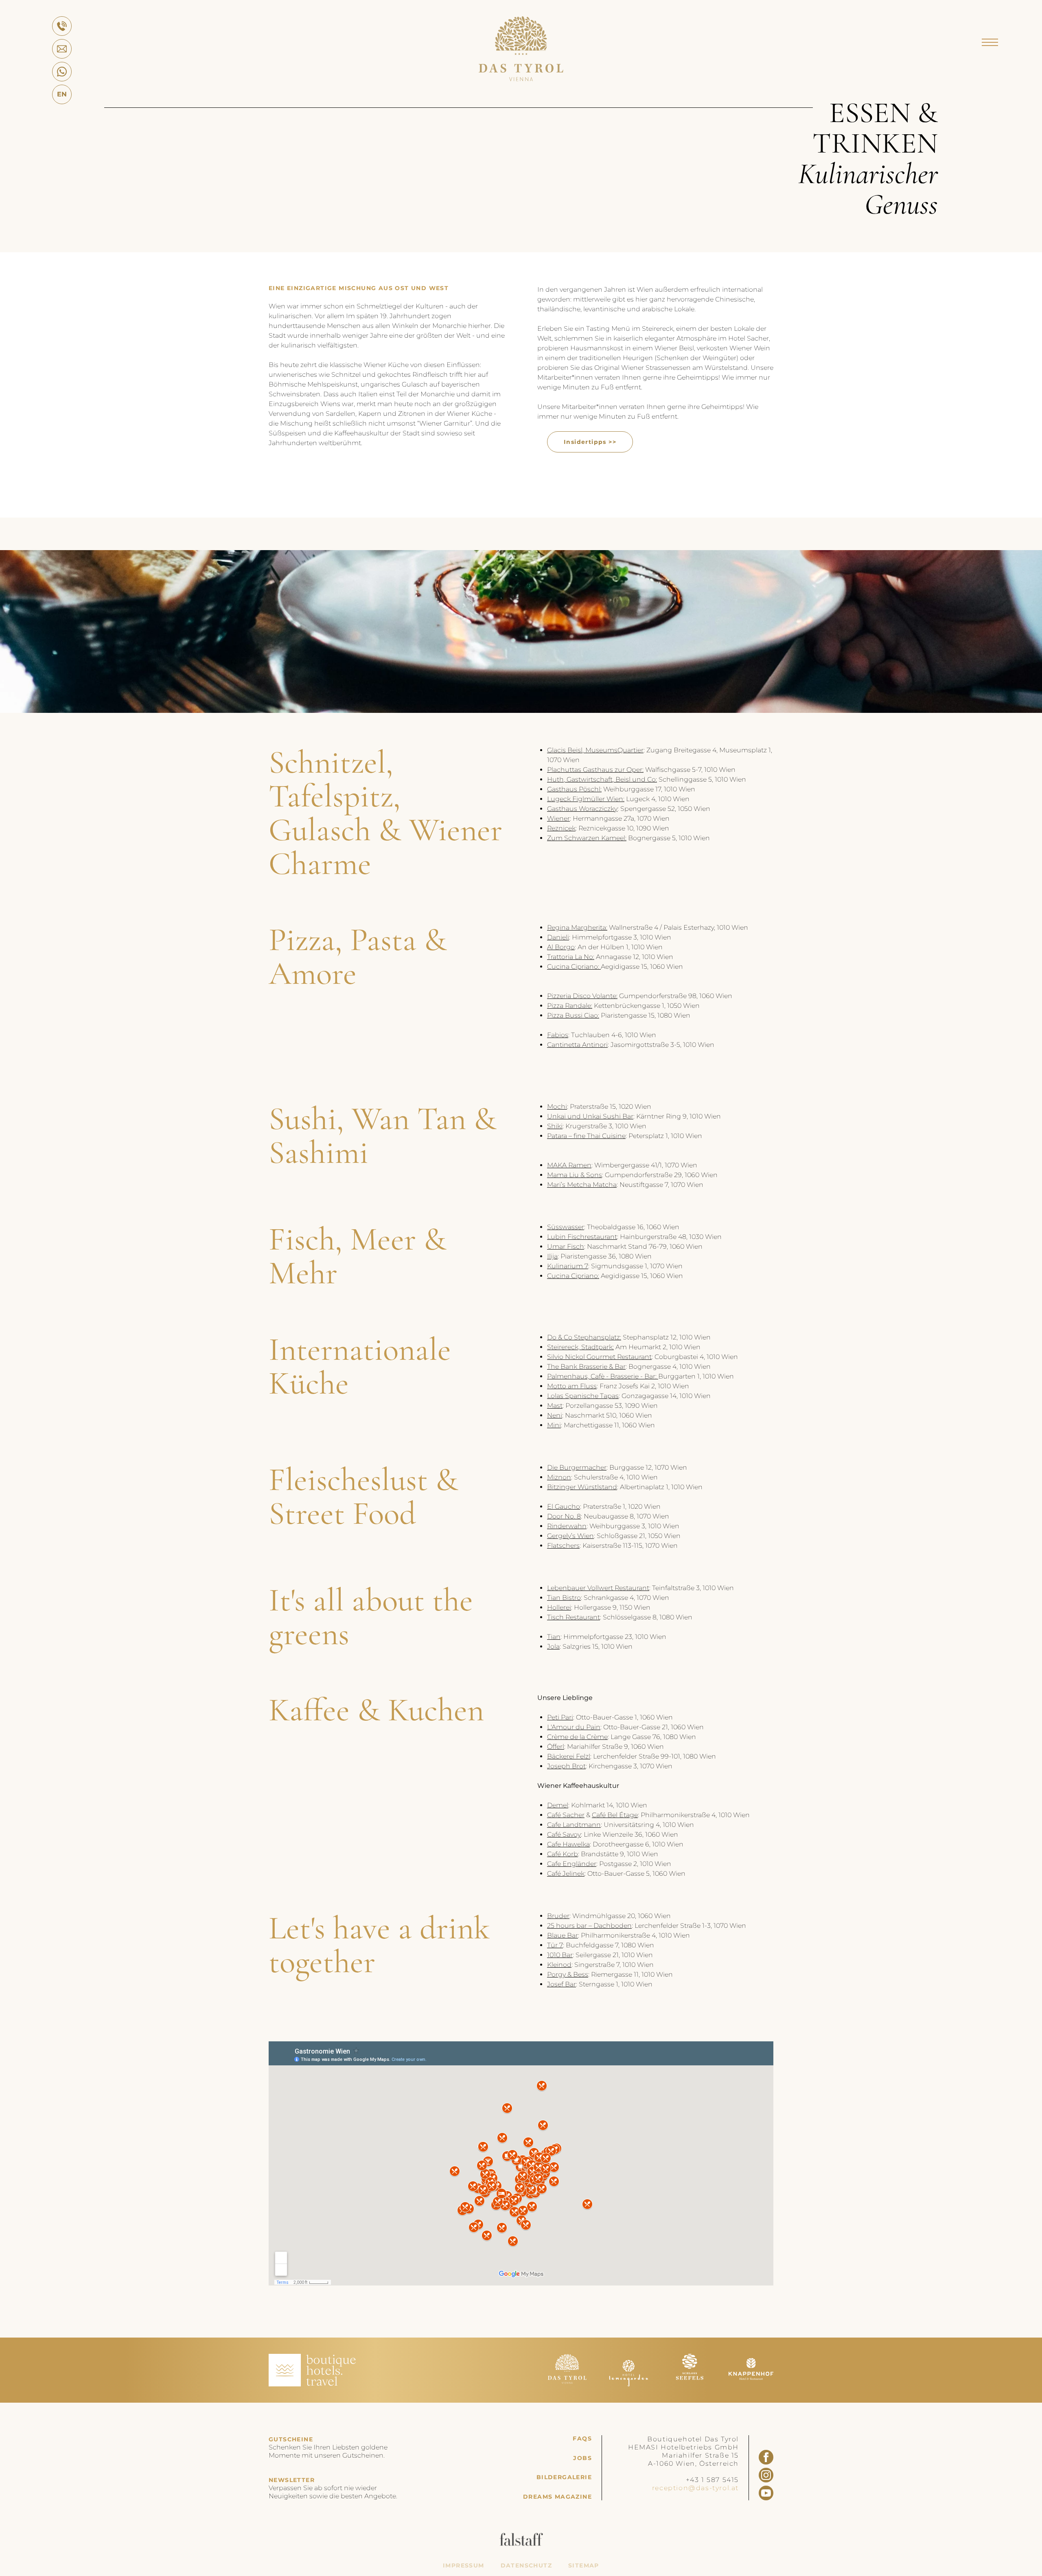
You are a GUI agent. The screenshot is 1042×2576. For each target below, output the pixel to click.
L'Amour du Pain (574, 1727)
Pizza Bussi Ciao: (573, 1015)
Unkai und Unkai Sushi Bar (590, 1116)
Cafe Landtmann (574, 1825)
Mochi (557, 1107)
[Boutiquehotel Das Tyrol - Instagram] (766, 2475)
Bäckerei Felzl (569, 1756)
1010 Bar (560, 1955)
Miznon (559, 1477)
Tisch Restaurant (574, 1617)
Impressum (464, 2566)
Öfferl (556, 1747)
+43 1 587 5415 (712, 2480)
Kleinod (559, 1965)
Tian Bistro (564, 1598)
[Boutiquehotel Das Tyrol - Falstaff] (521, 2544)
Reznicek (561, 828)
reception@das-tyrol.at (695, 2488)
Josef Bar (561, 1984)
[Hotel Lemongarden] (628, 2384)
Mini (554, 1425)
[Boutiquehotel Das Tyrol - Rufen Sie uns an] (62, 26)
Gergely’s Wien (570, 1536)
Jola (553, 1646)
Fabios (558, 1035)
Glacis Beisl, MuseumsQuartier (595, 750)
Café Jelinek (566, 1874)
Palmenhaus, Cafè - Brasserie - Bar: (603, 1376)
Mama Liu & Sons (575, 1175)
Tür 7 (555, 1945)
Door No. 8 (564, 1516)
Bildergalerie (564, 2477)
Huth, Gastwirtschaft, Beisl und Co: (602, 779)
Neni (555, 1415)
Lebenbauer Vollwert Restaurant (598, 1588)
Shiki (555, 1126)
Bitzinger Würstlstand (582, 1487)
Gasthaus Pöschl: (574, 789)
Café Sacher (566, 1815)
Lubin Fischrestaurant (582, 1237)
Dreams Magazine (557, 2497)
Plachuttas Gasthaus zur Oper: (595, 770)
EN (62, 94)
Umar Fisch (566, 1246)
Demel (558, 1805)
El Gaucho (564, 1506)
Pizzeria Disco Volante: (582, 996)
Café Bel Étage (615, 1815)
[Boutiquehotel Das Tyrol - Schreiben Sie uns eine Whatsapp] (62, 72)
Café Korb (563, 1854)
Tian (554, 1637)
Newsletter (292, 2480)
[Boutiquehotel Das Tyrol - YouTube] (766, 2493)
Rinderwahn (567, 1526)
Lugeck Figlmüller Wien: (586, 799)
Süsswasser (566, 1227)
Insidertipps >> (590, 442)
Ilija (552, 1256)
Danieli (558, 937)
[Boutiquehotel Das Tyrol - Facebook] (766, 2457)
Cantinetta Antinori (577, 1045)
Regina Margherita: (577, 927)
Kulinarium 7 (568, 1266)
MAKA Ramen (569, 1165)
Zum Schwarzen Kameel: (587, 838)
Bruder (558, 1916)
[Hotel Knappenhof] (751, 2384)
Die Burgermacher (577, 1467)
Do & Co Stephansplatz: (584, 1337)
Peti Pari (560, 1717)
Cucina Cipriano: (574, 967)
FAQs (582, 2439)
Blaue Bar (563, 1935)
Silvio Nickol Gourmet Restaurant (599, 1357)
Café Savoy (564, 1834)
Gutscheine (291, 2439)
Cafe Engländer (572, 1864)
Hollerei (559, 1607)
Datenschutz (526, 2566)
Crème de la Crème (577, 1737)
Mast (555, 1406)
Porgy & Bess (568, 1974)
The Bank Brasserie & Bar (586, 1367)
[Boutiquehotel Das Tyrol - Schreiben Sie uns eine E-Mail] (62, 49)
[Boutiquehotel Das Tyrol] (521, 79)
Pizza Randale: (570, 1006)
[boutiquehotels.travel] (312, 2384)
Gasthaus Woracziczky (582, 809)
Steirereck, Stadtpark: (580, 1347)
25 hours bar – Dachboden (589, 1926)
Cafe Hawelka (568, 1844)
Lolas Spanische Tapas (583, 1396)
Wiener (558, 818)
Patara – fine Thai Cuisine (586, 1136)
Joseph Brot (566, 1766)
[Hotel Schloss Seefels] (690, 2384)
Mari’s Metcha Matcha (582, 1185)
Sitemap (584, 2566)
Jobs (582, 2458)
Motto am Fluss (572, 1386)
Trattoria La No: (571, 957)
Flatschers (563, 1546)
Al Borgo (561, 947)
